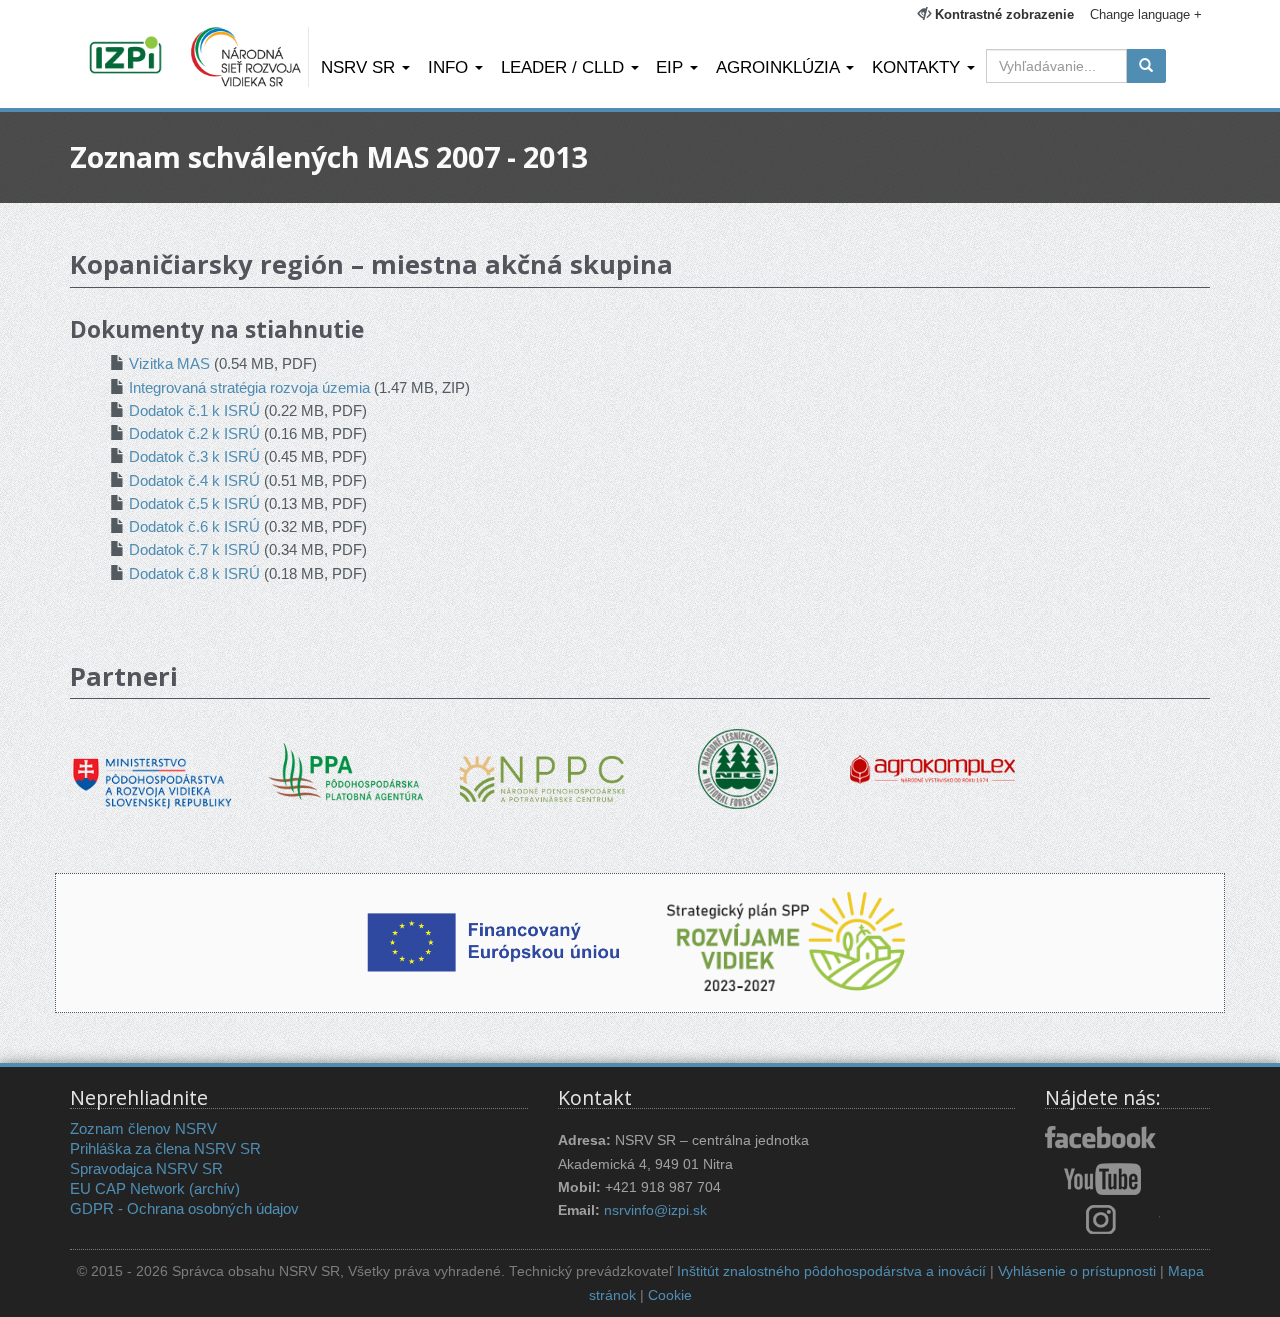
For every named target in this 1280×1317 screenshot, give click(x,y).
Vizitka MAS (169, 363)
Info (450, 67)
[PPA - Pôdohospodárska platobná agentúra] (347, 769)
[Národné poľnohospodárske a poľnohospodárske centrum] (542, 763)
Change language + (1146, 14)
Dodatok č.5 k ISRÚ (194, 503)
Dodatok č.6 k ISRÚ (194, 526)
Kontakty (918, 67)
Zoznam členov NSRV (143, 1128)
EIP (672, 67)
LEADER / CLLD (565, 67)
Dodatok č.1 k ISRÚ (194, 410)
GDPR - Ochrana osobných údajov (184, 1208)
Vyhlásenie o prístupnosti (1077, 1271)
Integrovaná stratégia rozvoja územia (249, 387)
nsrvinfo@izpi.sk (655, 1210)
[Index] (128, 57)
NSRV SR (360, 67)
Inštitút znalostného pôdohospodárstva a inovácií (831, 1271)
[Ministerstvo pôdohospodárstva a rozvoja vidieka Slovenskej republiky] (152, 769)
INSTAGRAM (1102, 1219)
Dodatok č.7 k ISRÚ (194, 549)
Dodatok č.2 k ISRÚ (194, 433)
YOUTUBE (1102, 1179)
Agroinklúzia (780, 67)
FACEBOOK (1102, 1139)
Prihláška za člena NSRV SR (165, 1148)
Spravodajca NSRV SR (146, 1168)
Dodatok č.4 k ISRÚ (194, 480)
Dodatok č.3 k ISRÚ (194, 456)
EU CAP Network (127, 1188)
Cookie (670, 1295)
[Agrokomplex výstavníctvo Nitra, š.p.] (932, 755)
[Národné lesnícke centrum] (738, 767)
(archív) (214, 1188)
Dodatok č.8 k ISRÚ (194, 573)
